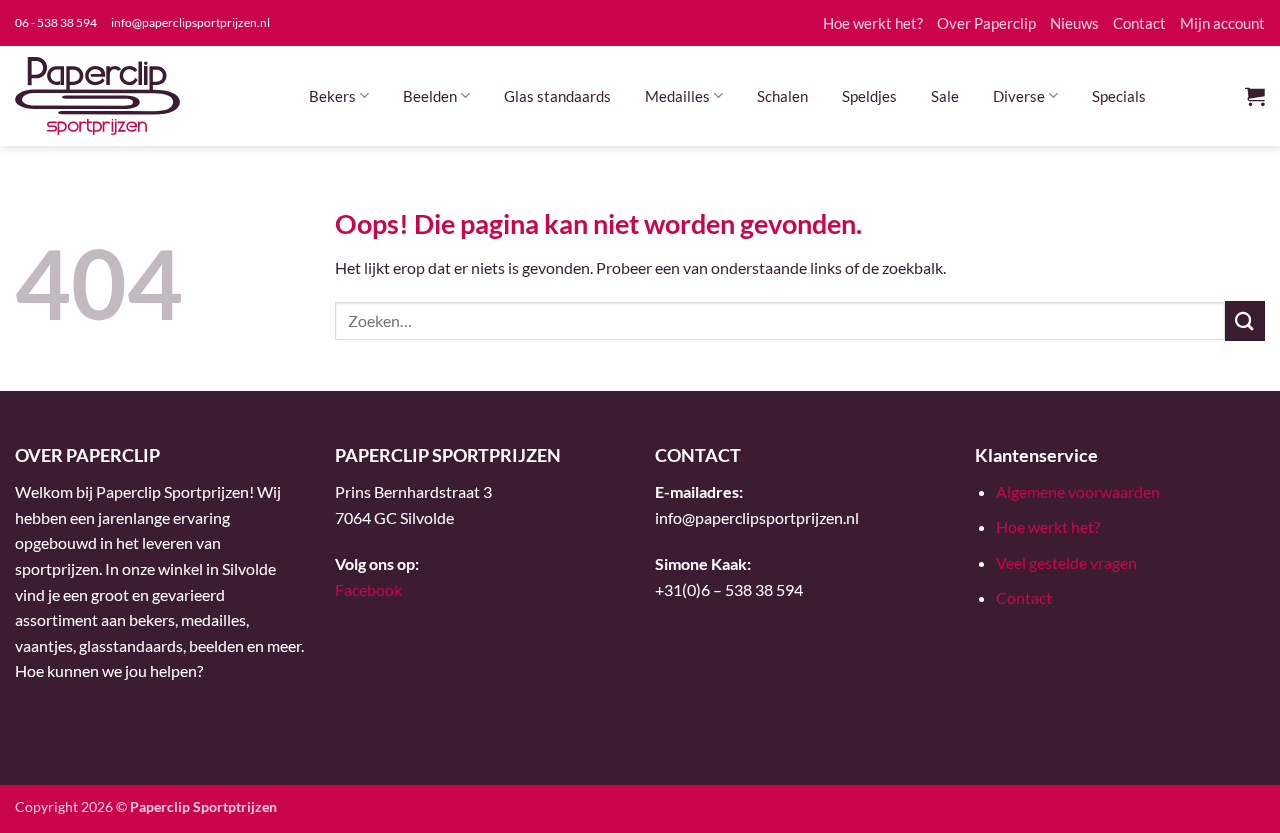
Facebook (368, 589)
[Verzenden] (1245, 320)
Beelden (430, 96)
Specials (1119, 96)
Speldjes (869, 96)
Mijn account (1222, 23)
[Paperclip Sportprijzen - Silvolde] (97, 96)
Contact (1139, 23)
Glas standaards (557, 96)
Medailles (677, 96)
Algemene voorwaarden (1078, 491)
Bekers (332, 96)
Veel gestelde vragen (1066, 562)
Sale (945, 96)
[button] (1255, 96)
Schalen (782, 96)
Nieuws (1074, 23)
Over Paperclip (986, 23)
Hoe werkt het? (873, 23)
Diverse (1019, 96)
